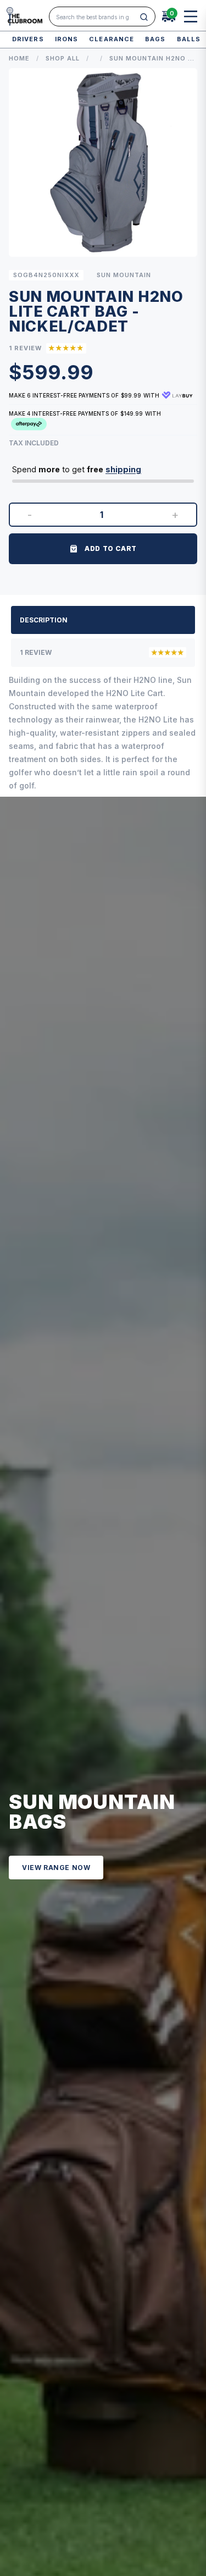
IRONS (67, 39)
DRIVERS (28, 39)
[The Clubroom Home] (24, 16)
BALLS (189, 39)
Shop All (63, 58)
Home (19, 58)
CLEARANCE (112, 39)
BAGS (155, 39)
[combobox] (96, 17)
